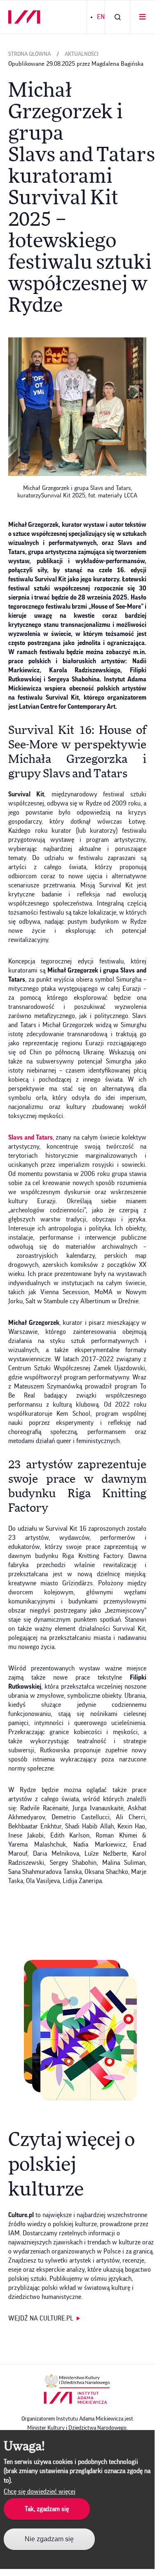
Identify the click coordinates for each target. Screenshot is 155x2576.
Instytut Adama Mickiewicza (75, 2398)
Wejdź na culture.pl (41, 2318)
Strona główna (29, 54)
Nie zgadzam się (49, 2539)
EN (101, 17)
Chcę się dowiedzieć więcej (40, 2492)
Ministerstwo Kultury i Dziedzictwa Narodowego (77, 2381)
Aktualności (82, 54)
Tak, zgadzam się (47, 2509)
